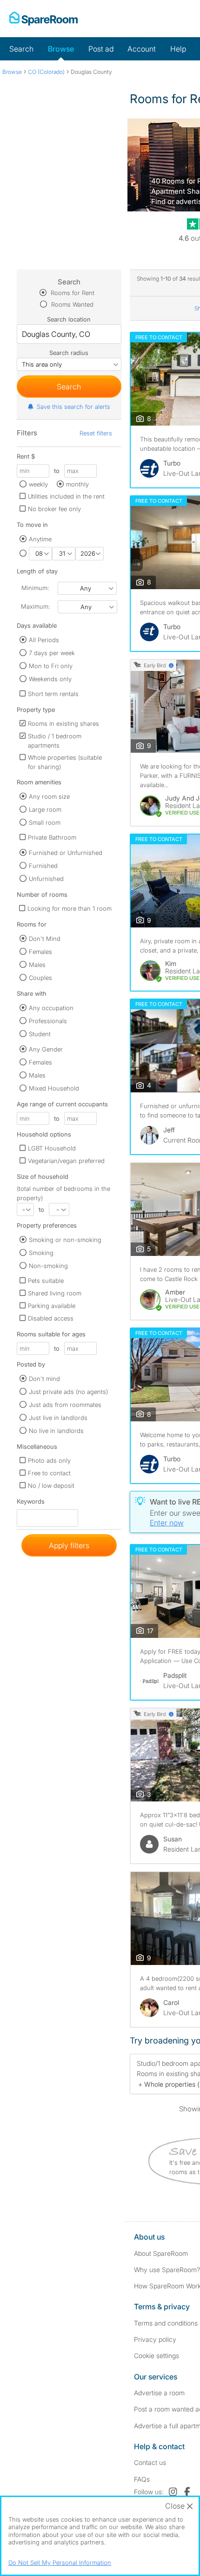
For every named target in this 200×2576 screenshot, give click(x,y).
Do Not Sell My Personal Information (60, 2563)
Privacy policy (155, 2339)
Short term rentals (53, 694)
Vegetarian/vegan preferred (66, 1161)
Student (40, 1034)
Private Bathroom (52, 837)
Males (37, 965)
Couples (40, 978)
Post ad (101, 49)
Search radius (69, 353)
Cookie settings (157, 2356)
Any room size (49, 796)
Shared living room (55, 1293)
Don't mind (44, 1379)
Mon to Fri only (51, 666)
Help (178, 49)
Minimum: (35, 588)
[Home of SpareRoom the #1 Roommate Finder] (43, 19)
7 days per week (52, 653)
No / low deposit (51, 1485)
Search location (69, 319)
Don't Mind (45, 939)
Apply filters (69, 1545)
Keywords (31, 1503)
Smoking (41, 1253)
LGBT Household (52, 1148)
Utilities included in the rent (66, 496)
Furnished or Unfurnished (66, 853)
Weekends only (50, 679)
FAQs (142, 2479)
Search (21, 49)
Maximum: (35, 606)
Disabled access (51, 1318)
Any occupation (51, 1008)
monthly (77, 484)
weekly (38, 484)
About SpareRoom (161, 2253)
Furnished (43, 866)
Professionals (48, 1021)
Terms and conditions (166, 2323)
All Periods (44, 640)
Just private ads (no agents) (68, 1392)
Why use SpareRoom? (167, 2270)
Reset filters (96, 433)
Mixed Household (54, 1088)
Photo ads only (49, 1460)
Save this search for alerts (73, 407)
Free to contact (49, 1473)
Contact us (150, 2462)
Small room (45, 822)
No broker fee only (54, 509)
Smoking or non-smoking (65, 1240)
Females (40, 952)
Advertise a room (159, 2393)
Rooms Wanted (71, 304)
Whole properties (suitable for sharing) (65, 762)
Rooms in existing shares (63, 723)
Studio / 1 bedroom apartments (55, 741)
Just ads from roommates (65, 1405)
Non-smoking (48, 1266)
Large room (45, 809)
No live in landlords (56, 1431)
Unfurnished (46, 879)
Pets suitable (46, 1281)
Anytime (40, 539)
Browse (61, 49)
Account (142, 49)
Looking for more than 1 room (70, 908)
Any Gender (46, 1049)
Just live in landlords (58, 1418)
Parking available (52, 1306)
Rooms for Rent (72, 293)
